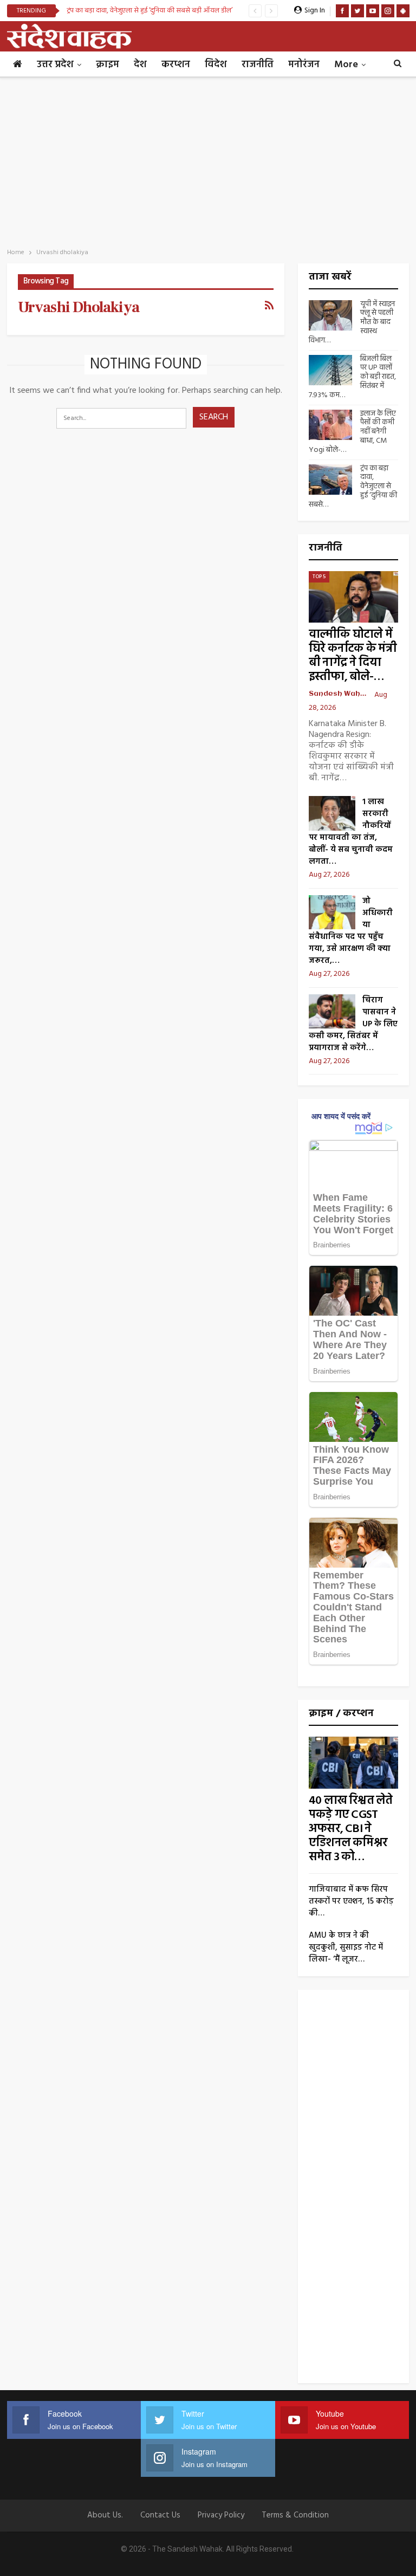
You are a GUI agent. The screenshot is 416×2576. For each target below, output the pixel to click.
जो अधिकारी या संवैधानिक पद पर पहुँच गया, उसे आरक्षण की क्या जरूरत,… (351, 931)
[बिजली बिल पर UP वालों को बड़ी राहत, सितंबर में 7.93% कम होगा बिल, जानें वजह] (330, 370)
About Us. (105, 2515)
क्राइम (108, 65)
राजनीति (258, 65)
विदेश (216, 65)
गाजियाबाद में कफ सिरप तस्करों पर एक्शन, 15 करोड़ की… (351, 1901)
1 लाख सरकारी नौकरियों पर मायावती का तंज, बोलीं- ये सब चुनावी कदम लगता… (351, 832)
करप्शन (176, 65)
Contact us (160, 2515)
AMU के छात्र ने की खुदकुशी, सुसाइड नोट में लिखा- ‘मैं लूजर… (346, 1947)
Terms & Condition (295, 2515)
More (346, 65)
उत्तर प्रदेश (55, 65)
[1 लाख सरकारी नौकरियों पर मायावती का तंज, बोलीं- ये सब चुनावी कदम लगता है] (332, 813)
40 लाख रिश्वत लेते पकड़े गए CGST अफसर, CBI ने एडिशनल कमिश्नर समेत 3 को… (350, 1829)
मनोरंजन (304, 65)
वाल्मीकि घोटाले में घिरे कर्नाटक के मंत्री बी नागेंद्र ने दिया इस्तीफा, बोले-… (353, 656)
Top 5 (319, 577)
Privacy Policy (221, 2515)
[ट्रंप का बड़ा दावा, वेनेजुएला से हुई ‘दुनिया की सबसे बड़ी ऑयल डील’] (330, 480)
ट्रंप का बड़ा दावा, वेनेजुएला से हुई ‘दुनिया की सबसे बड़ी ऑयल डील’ (149, 11)
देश (140, 65)
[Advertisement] (208, 159)
